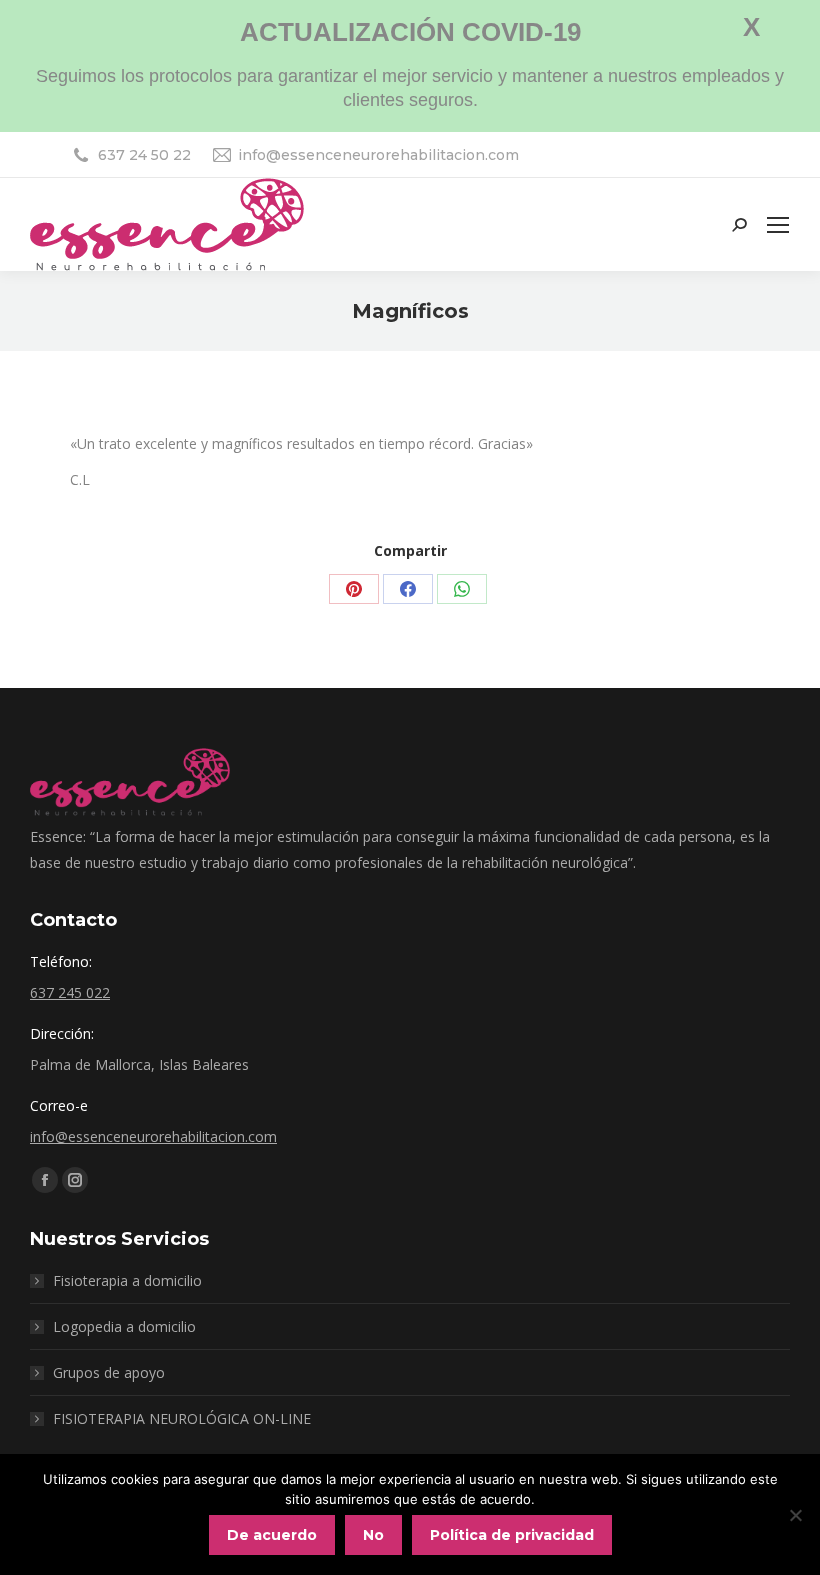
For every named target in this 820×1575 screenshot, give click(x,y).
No (373, 1535)
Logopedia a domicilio (124, 1326)
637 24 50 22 (144, 155)
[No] (795, 1515)
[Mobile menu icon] (778, 225)
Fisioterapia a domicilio (127, 1280)
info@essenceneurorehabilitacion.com (378, 155)
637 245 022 (70, 992)
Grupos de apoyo (109, 1372)
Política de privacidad (512, 1535)
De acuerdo (272, 1535)
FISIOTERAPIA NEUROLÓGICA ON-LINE (182, 1418)
